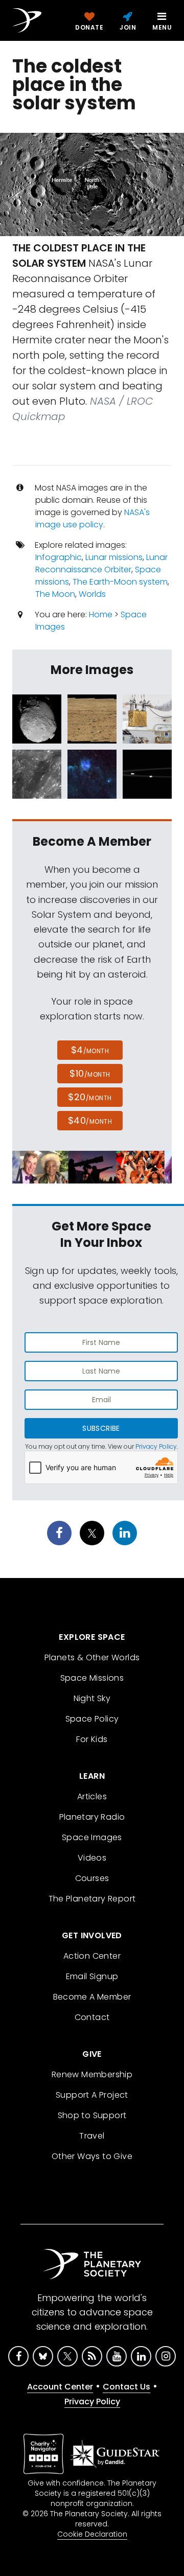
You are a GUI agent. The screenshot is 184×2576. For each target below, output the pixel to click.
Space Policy (92, 1719)
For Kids (92, 1739)
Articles (92, 1796)
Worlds (92, 594)
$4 (90, 1050)
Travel (92, 2136)
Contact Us (126, 2387)
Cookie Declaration (92, 2534)
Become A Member (92, 1997)
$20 (90, 1097)
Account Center (60, 2387)
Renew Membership (92, 2074)
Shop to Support (92, 2115)
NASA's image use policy (93, 518)
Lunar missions (114, 557)
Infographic (59, 557)
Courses (92, 1878)
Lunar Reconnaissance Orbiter (101, 563)
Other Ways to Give (92, 2156)
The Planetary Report (92, 1899)
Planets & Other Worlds (92, 1657)
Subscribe (101, 1428)
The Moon (55, 594)
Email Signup (92, 1976)
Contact (92, 2017)
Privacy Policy (156, 1446)
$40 (90, 1120)
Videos (92, 1858)
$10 (90, 1073)
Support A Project (92, 2095)
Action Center (92, 1956)
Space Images (92, 1837)
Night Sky (92, 1698)
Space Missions (92, 1678)
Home (101, 614)
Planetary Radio (92, 1817)
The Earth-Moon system (120, 582)
